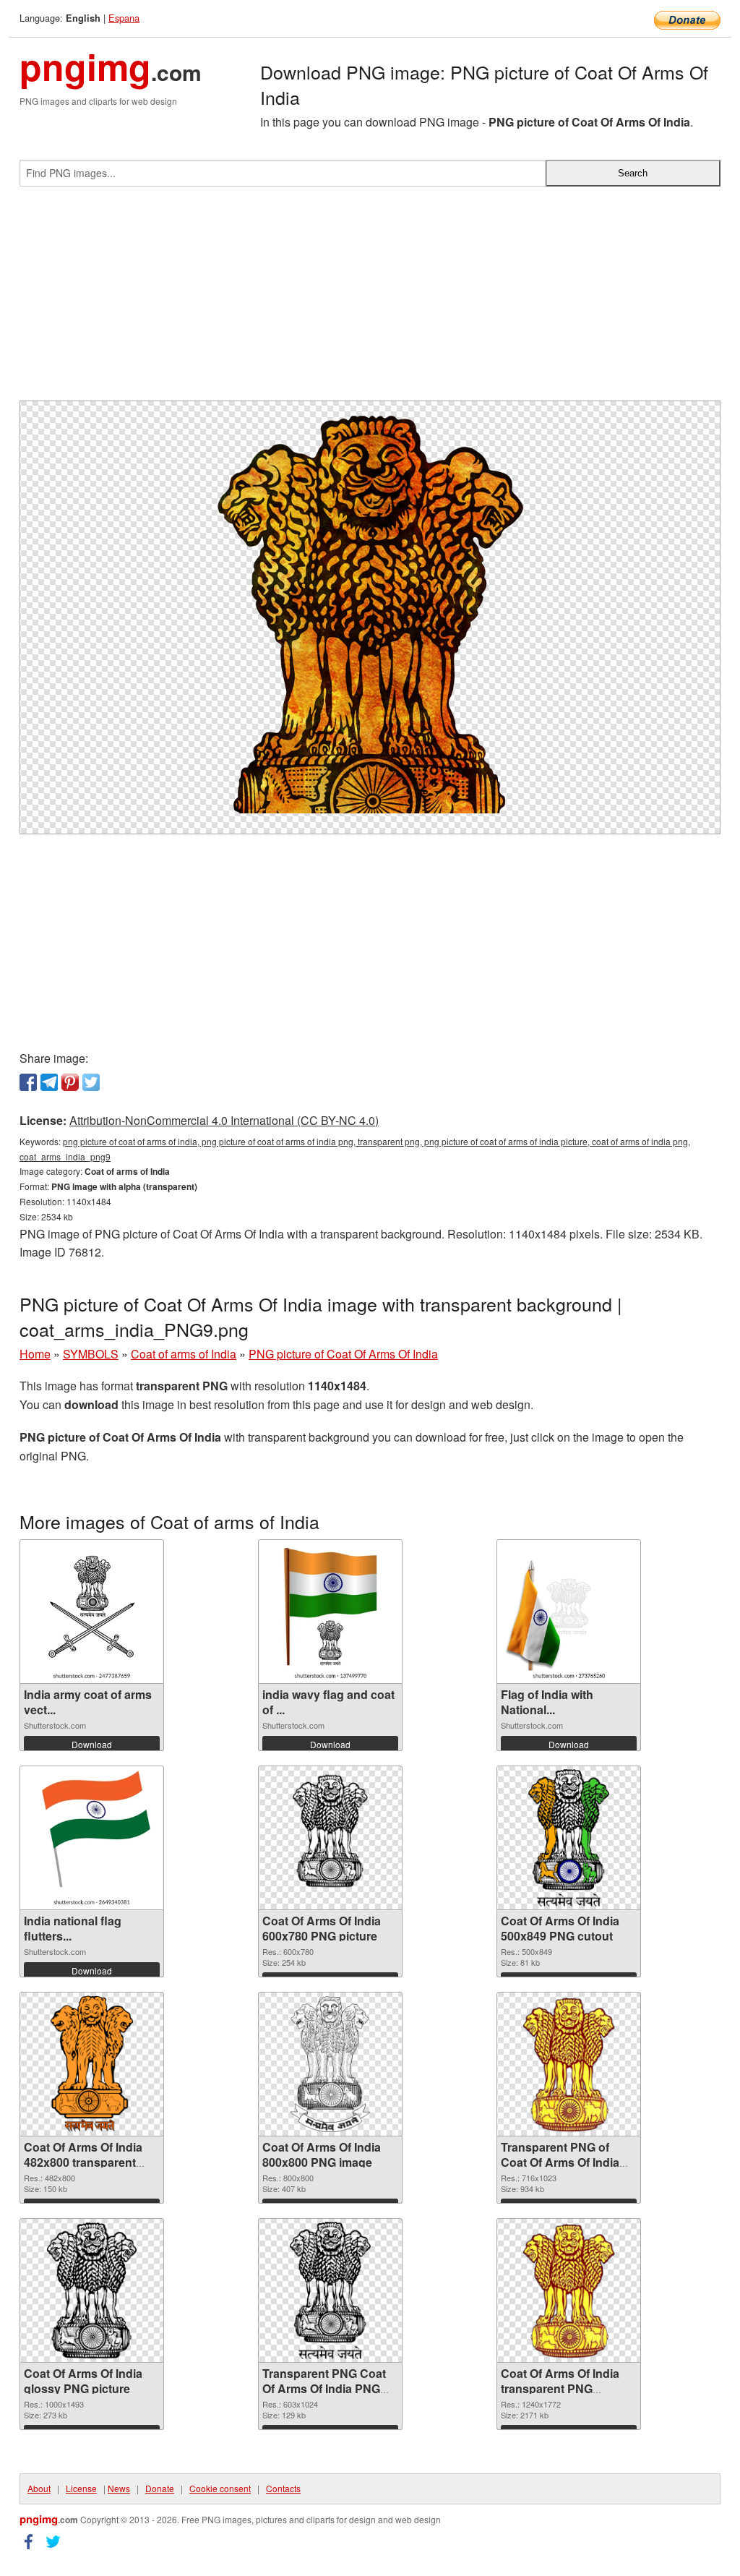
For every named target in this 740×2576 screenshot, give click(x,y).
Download (92, 1744)
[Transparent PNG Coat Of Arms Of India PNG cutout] (330, 2290)
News (119, 2488)
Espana (124, 18)
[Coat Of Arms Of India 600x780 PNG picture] (330, 1838)
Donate (160, 2488)
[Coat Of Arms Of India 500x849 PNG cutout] (568, 1838)
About (39, 2488)
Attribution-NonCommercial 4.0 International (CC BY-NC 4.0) (224, 1120)
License (81, 2488)
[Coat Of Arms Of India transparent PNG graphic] (569, 2290)
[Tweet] (91, 1082)
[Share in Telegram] (49, 1082)
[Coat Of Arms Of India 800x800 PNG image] (330, 2064)
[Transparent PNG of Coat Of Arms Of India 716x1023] (569, 2064)
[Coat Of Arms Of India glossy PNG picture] (92, 2290)
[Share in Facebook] (28, 1082)
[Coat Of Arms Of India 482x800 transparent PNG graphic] (92, 2064)
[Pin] (70, 1082)
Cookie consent (220, 2488)
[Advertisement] (370, 299)
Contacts (283, 2488)
